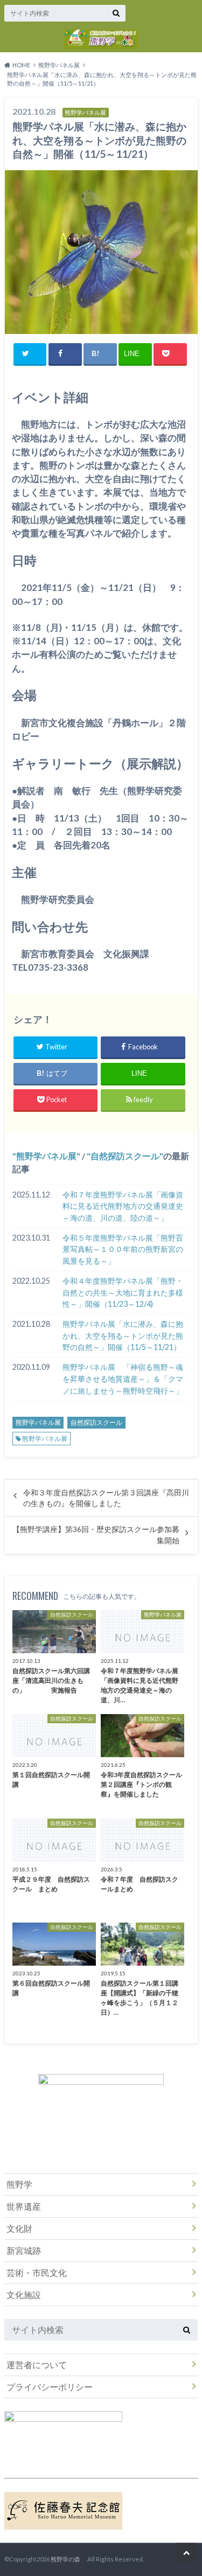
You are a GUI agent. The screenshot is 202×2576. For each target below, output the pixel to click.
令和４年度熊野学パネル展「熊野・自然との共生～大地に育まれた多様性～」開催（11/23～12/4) (123, 1292)
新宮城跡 (24, 2250)
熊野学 (19, 2184)
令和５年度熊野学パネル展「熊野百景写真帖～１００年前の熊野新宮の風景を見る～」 (123, 1249)
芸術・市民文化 (37, 2272)
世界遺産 (24, 2206)
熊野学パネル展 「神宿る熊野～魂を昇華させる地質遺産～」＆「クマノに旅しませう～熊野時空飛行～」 (123, 1378)
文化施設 (24, 2295)
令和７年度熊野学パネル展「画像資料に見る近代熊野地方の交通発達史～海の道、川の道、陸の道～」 (123, 1206)
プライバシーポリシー (50, 2387)
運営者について (37, 2365)
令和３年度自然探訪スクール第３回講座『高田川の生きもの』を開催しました (106, 1498)
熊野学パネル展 (46, 1156)
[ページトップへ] (186, 2553)
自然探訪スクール (125, 1156)
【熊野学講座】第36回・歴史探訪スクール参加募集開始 (96, 1535)
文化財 (19, 2228)
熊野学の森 (68, 2559)
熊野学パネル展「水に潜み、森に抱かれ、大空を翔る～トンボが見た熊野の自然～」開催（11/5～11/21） (123, 1335)
